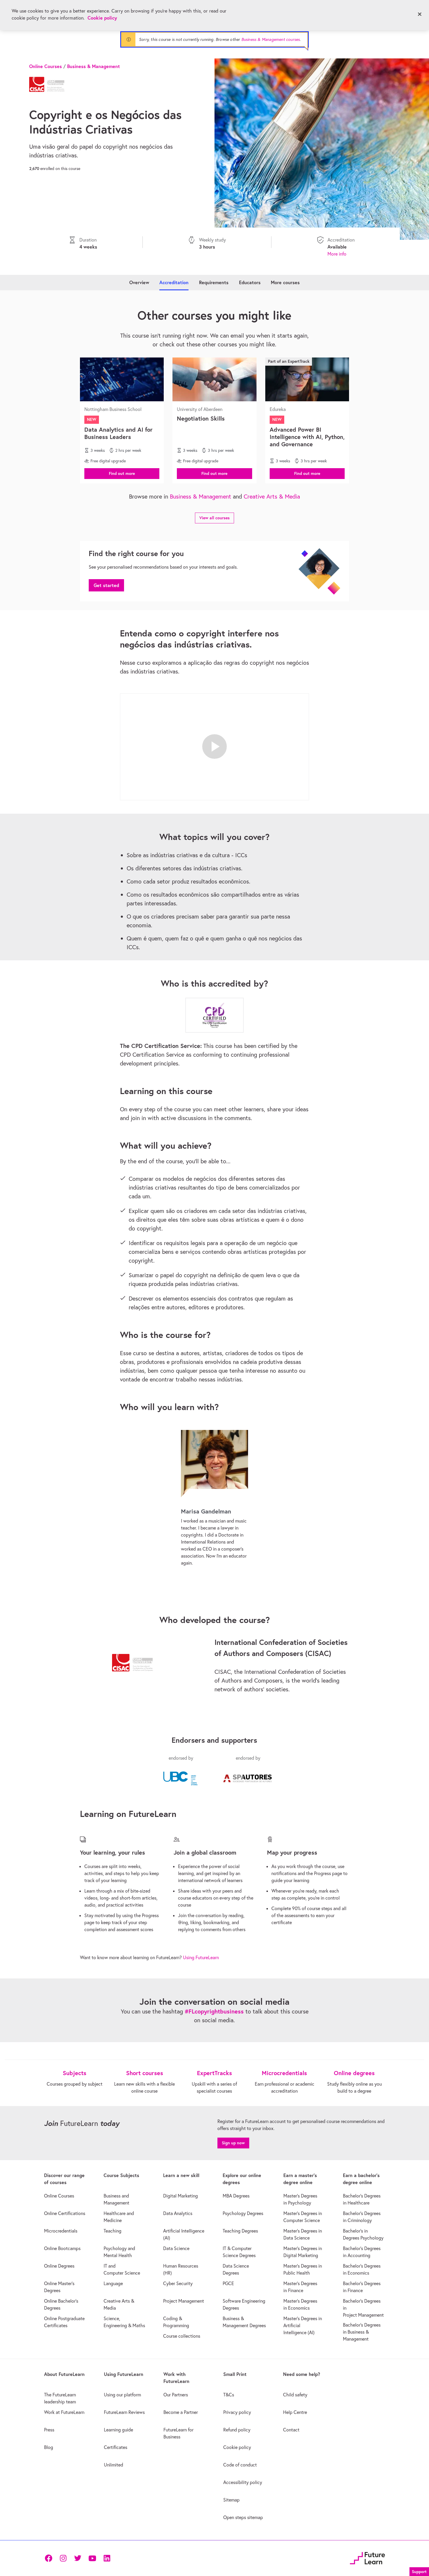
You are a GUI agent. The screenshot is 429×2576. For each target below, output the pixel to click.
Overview (139, 282)
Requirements (214, 282)
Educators (250, 282)
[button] (122, 473)
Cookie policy (102, 18)
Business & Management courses (271, 39)
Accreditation (174, 282)
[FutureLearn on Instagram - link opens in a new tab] (63, 2558)
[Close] (420, 14)
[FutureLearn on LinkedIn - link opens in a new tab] (107, 2558)
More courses (285, 282)
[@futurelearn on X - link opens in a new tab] (78, 2558)
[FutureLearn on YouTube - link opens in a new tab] (92, 2558)
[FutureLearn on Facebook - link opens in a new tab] (48, 2558)
